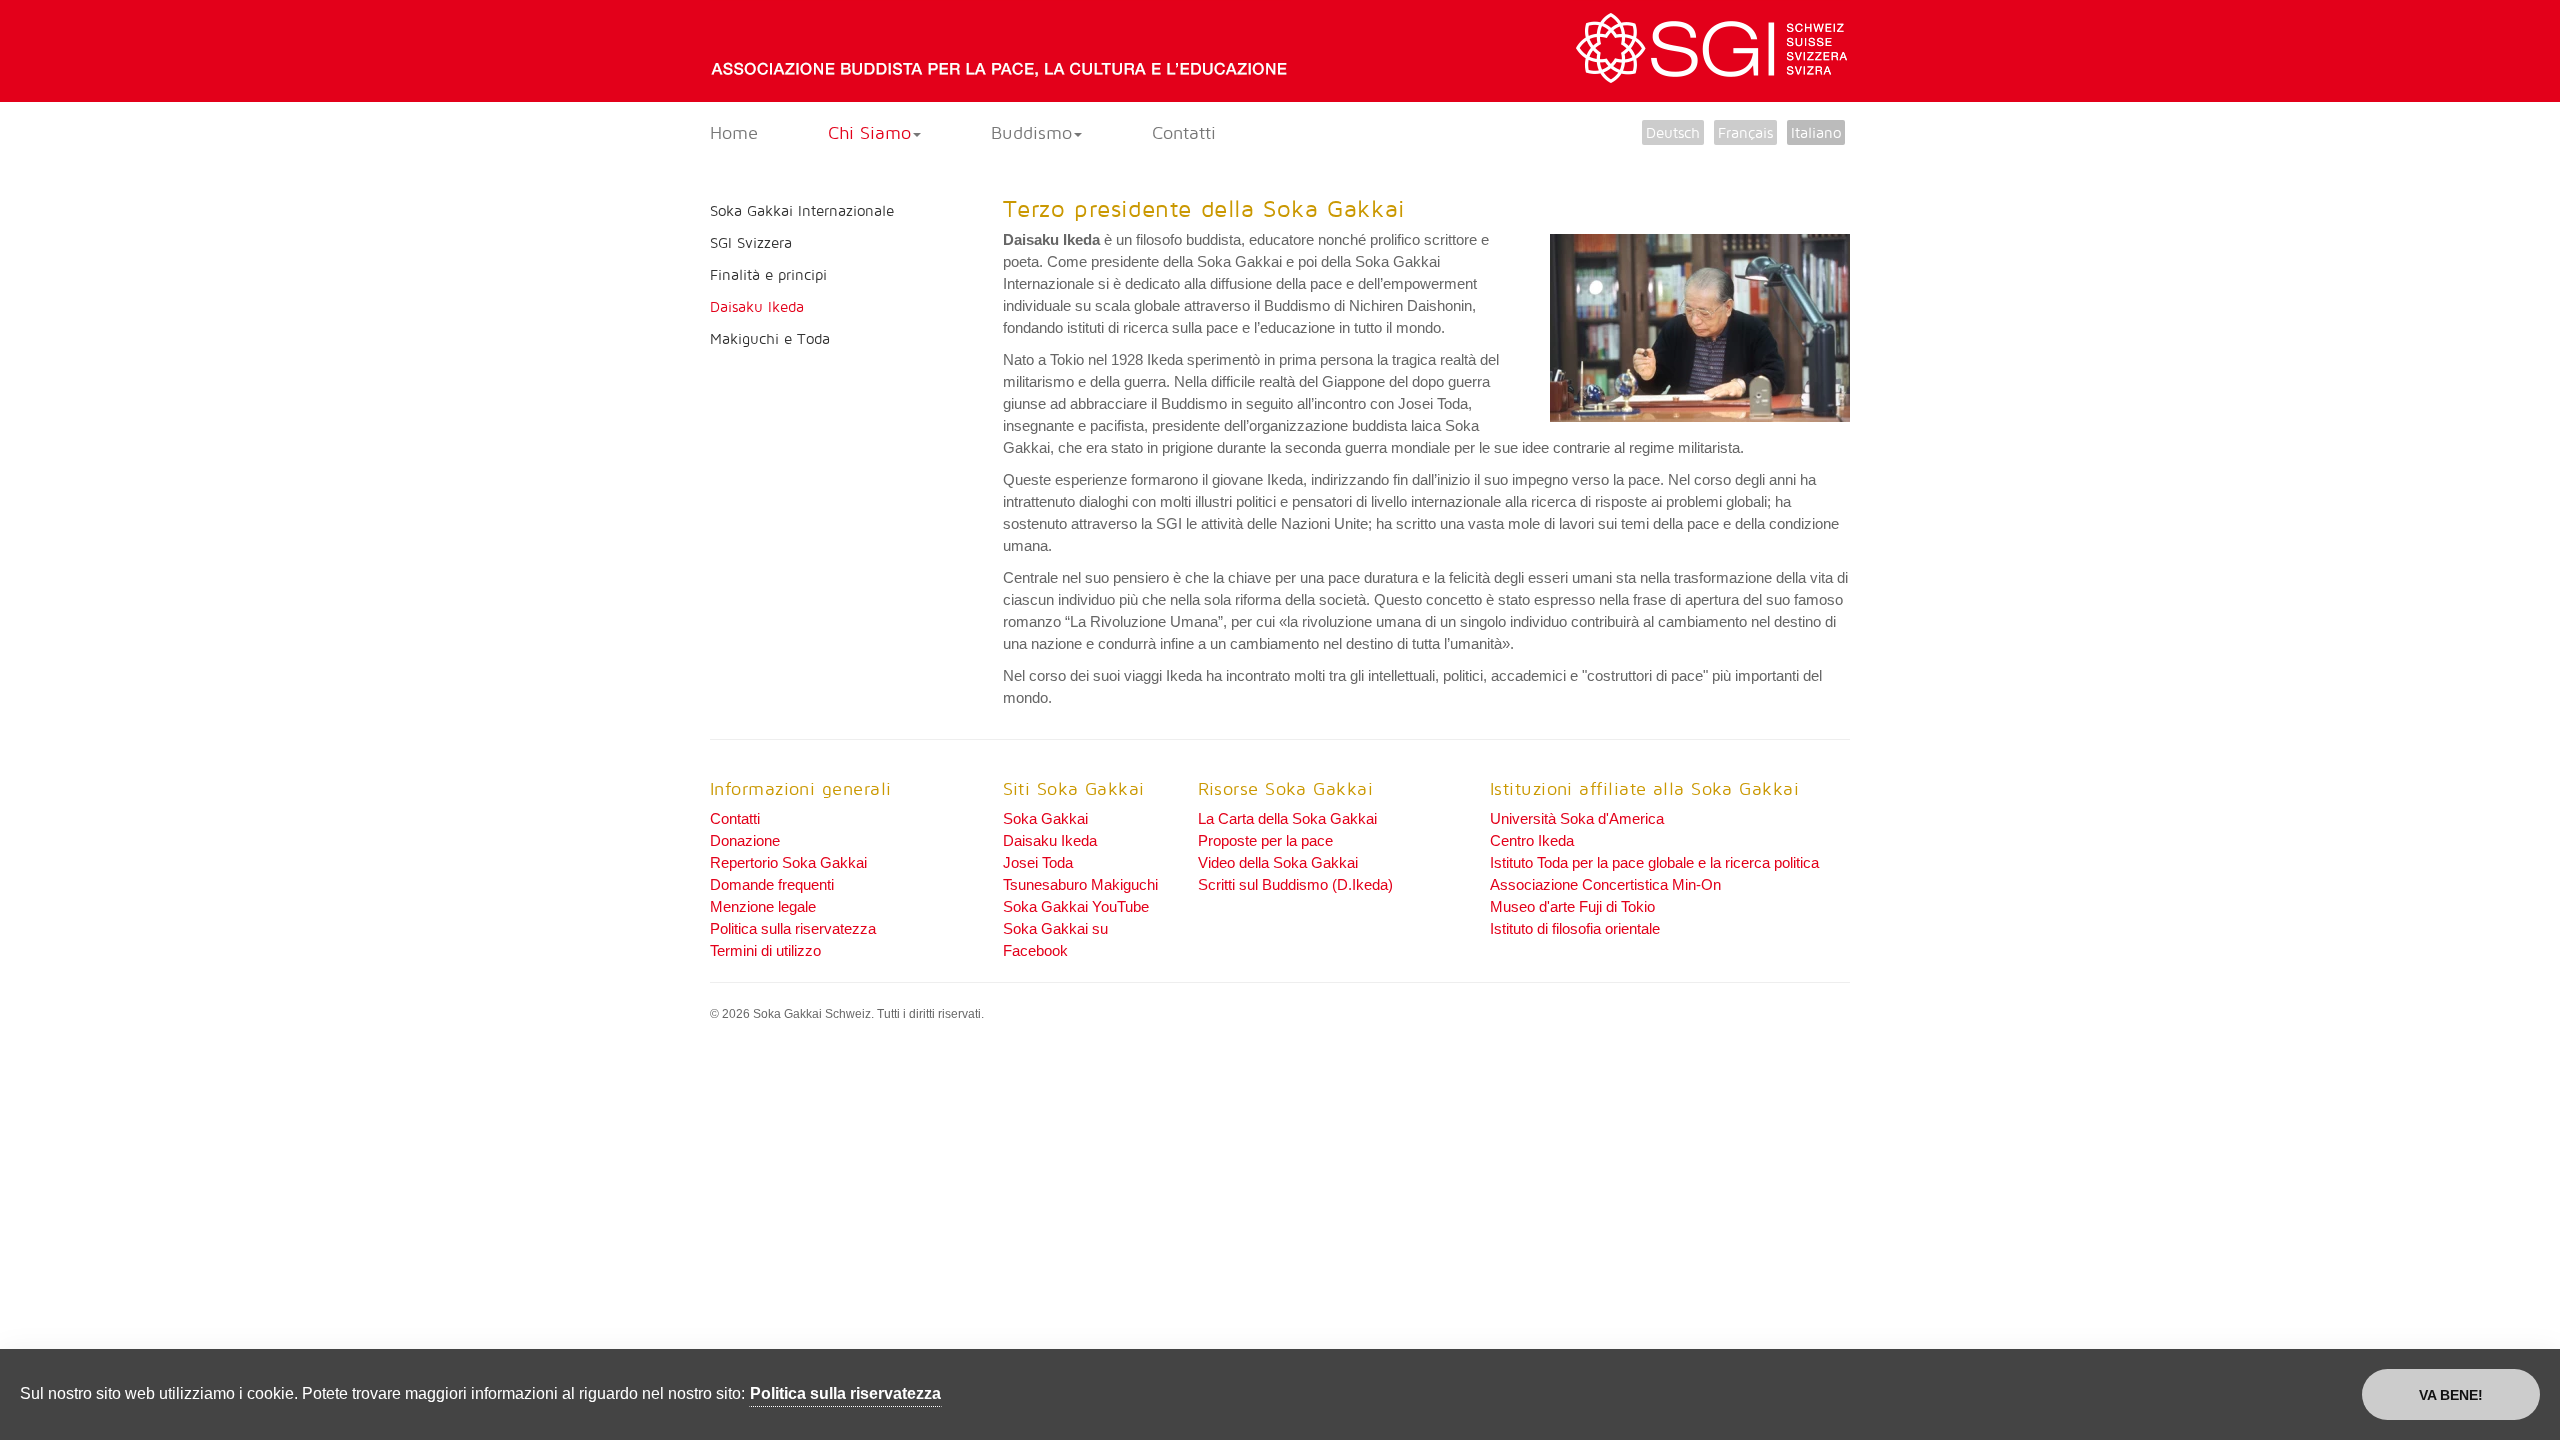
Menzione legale (763, 907)
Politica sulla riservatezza (793, 929)
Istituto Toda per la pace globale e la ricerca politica (1654, 863)
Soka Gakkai (1045, 819)
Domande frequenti (772, 885)
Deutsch (1673, 132)
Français (1745, 132)
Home (734, 132)
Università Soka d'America (1577, 819)
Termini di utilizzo (765, 951)
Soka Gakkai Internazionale (802, 210)
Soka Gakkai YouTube (1076, 907)
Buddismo (1031, 132)
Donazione (745, 841)
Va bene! (2451, 1395)
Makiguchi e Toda (770, 338)
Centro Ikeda (1532, 841)
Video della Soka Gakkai (1278, 863)
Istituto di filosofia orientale (1575, 929)
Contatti (1184, 132)
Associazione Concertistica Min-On (1605, 885)
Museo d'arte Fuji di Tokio (1572, 907)
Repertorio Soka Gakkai (788, 863)
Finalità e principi (768, 274)
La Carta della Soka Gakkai (1287, 819)
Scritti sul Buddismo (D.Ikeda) (1295, 885)
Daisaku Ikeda (757, 306)
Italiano (1816, 132)
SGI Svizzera (751, 242)
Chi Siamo (869, 132)
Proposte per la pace (1265, 841)
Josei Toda (1038, 863)
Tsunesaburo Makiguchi (1080, 885)
